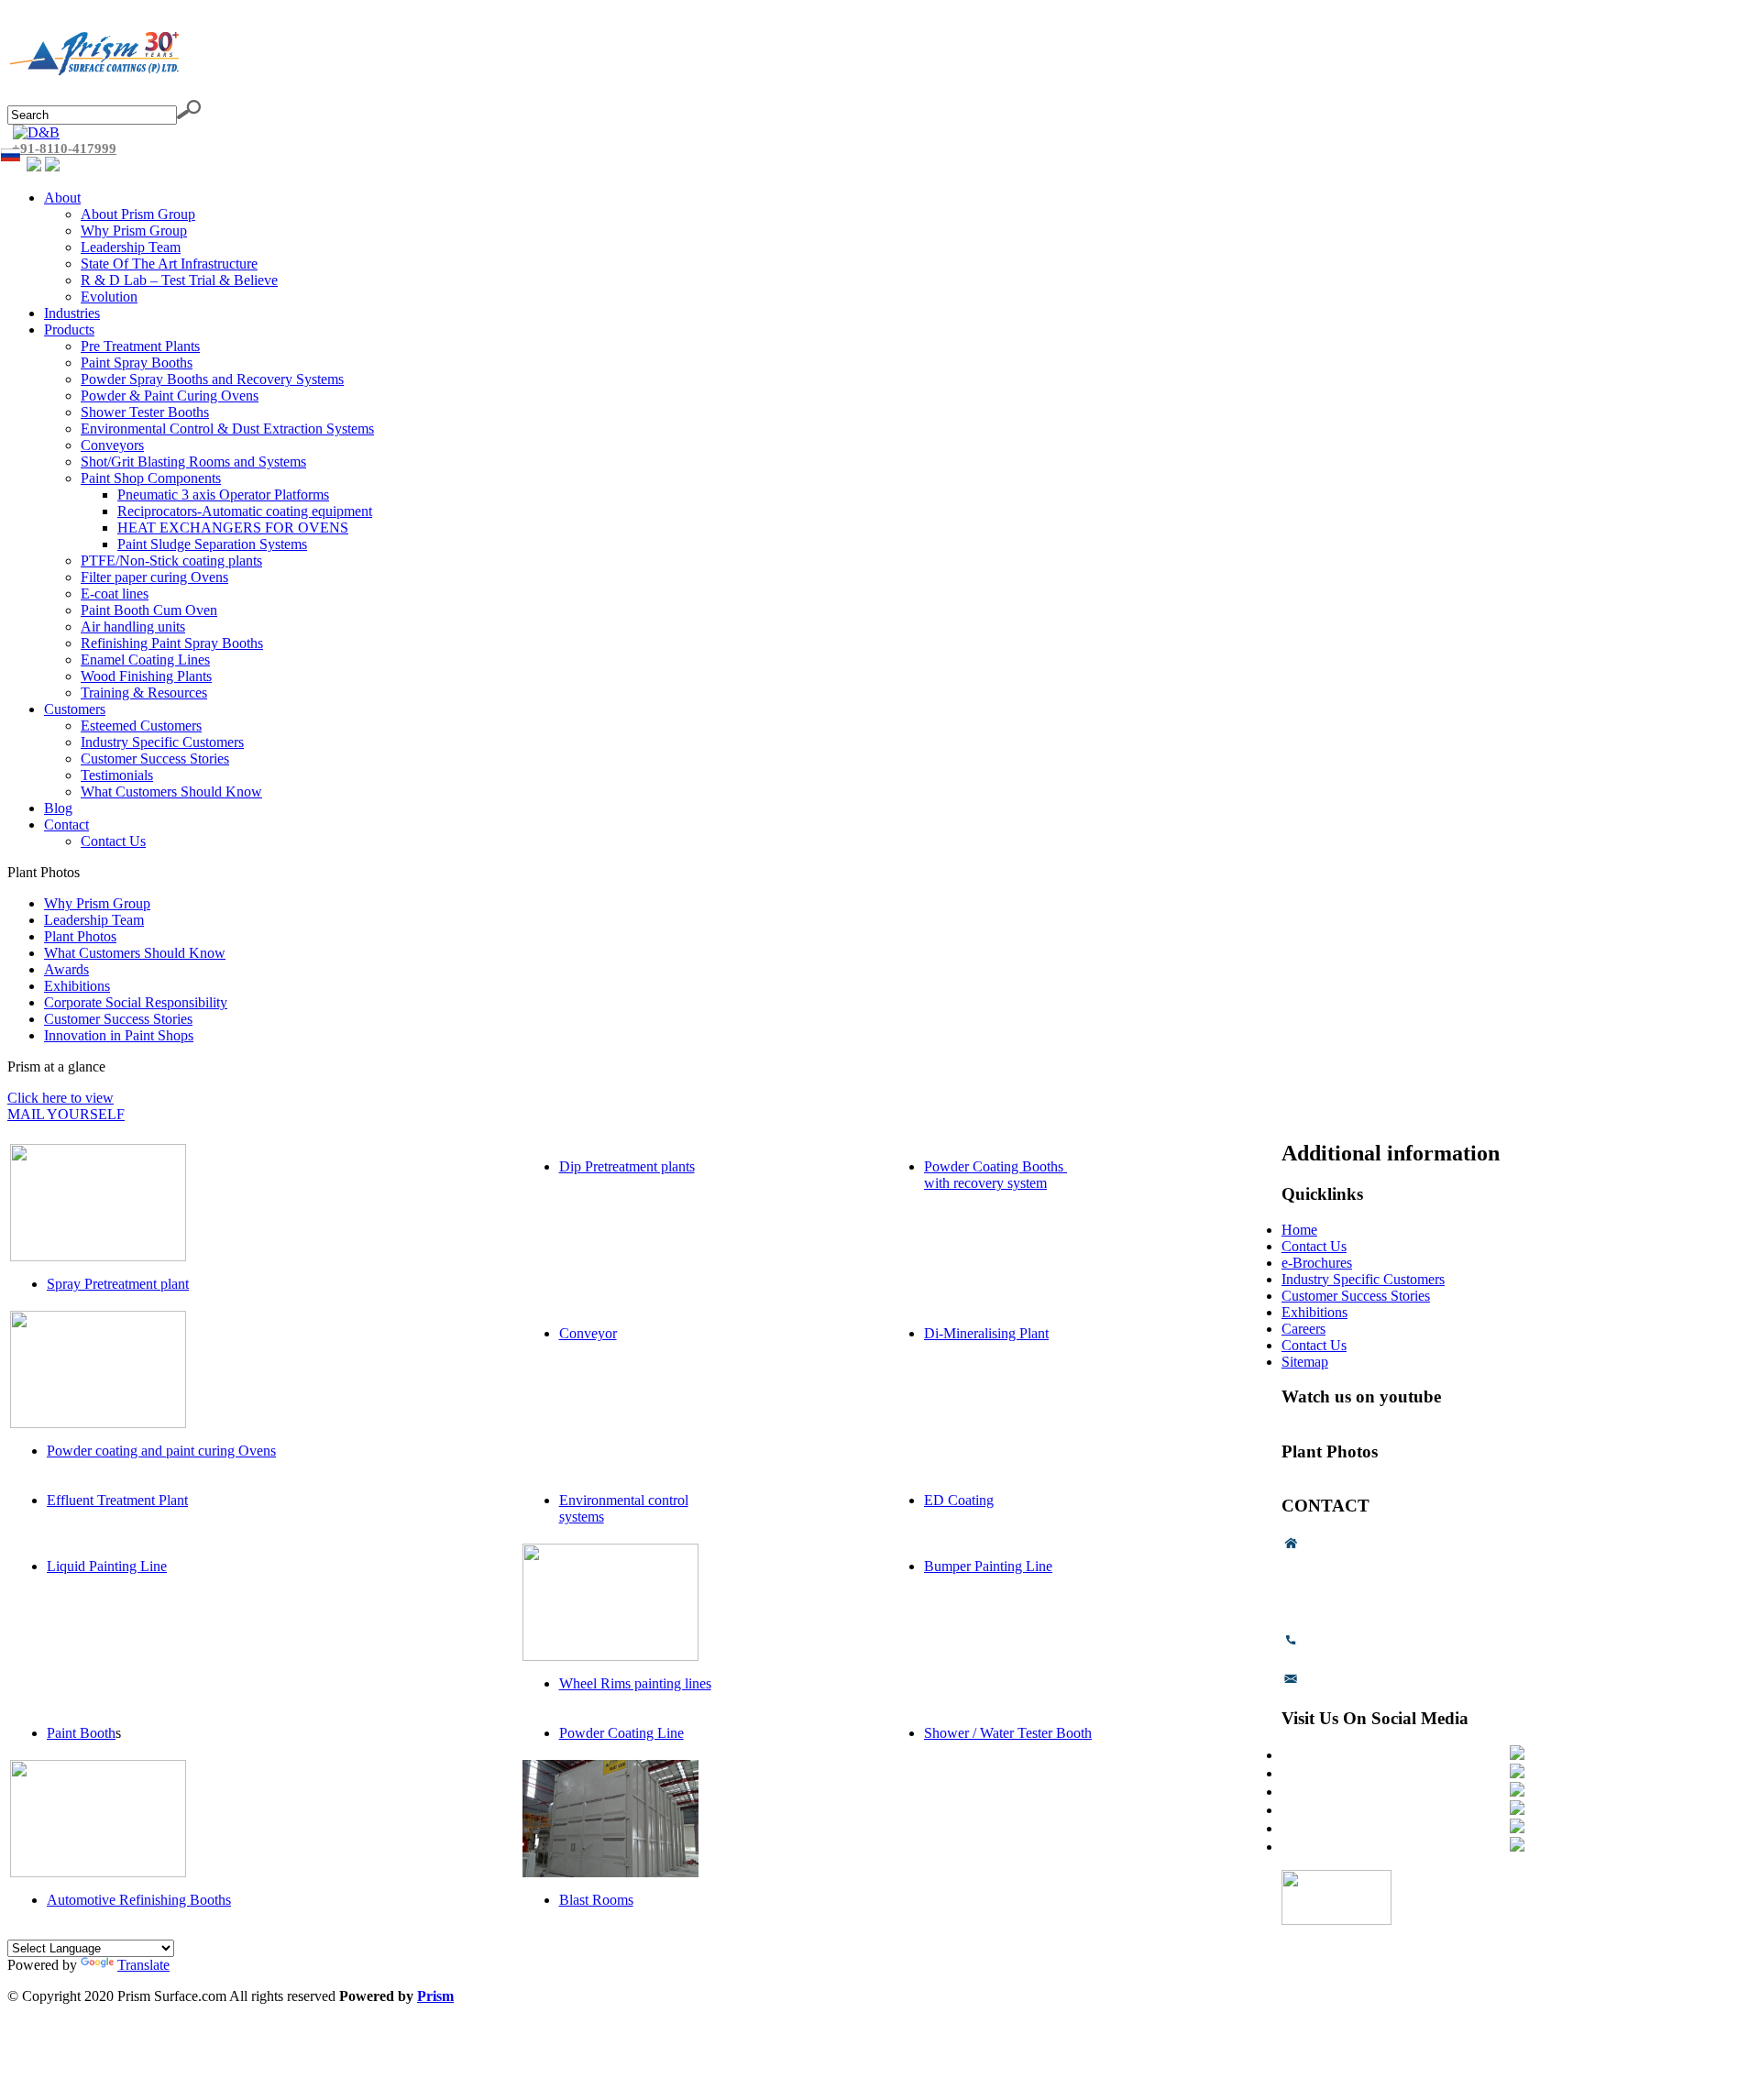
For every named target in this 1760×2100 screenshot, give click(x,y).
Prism (435, 1996)
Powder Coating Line (621, 1733)
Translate (143, 1965)
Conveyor (588, 1333)
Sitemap (1305, 1362)
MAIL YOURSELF (66, 1114)
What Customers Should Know (135, 953)
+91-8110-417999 (64, 148)
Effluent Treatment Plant (117, 1500)
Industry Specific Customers (1363, 1279)
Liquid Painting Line (107, 1566)
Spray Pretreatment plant (118, 1284)
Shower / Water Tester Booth (1008, 1733)
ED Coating (959, 1500)
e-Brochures (1317, 1263)
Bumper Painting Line (988, 1566)
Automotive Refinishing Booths (139, 1900)
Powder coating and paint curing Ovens (161, 1451)
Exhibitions (77, 986)
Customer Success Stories (118, 1019)
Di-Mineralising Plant (986, 1333)
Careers (1303, 1329)
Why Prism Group (97, 903)
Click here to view (60, 1098)
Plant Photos (80, 936)
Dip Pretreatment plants (627, 1166)
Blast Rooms (596, 1900)
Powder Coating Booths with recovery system (995, 1175)
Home (1299, 1230)
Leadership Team (94, 920)
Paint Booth (81, 1733)
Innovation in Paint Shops (119, 1035)
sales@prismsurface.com (1375, 1683)
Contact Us (1314, 1246)
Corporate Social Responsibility (136, 1002)
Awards (66, 969)
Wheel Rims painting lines (635, 1683)
